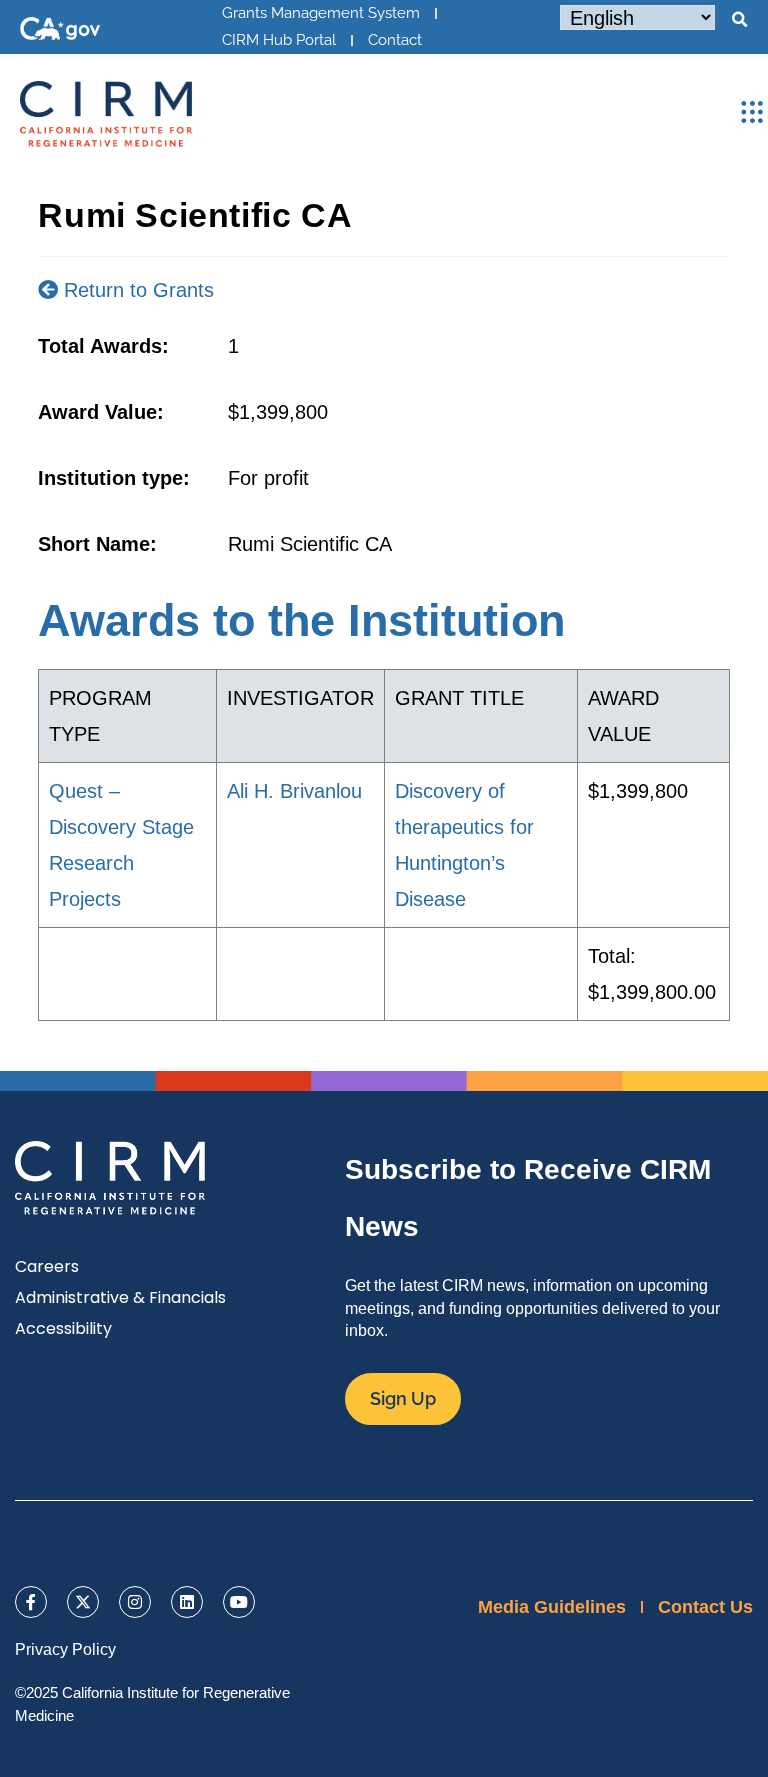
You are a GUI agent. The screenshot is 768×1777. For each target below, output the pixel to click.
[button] (739, 20)
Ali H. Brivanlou (294, 791)
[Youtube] (239, 1602)
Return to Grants (136, 290)
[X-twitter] (83, 1602)
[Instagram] (135, 1602)
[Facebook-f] (31, 1602)
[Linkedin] (187, 1602)
